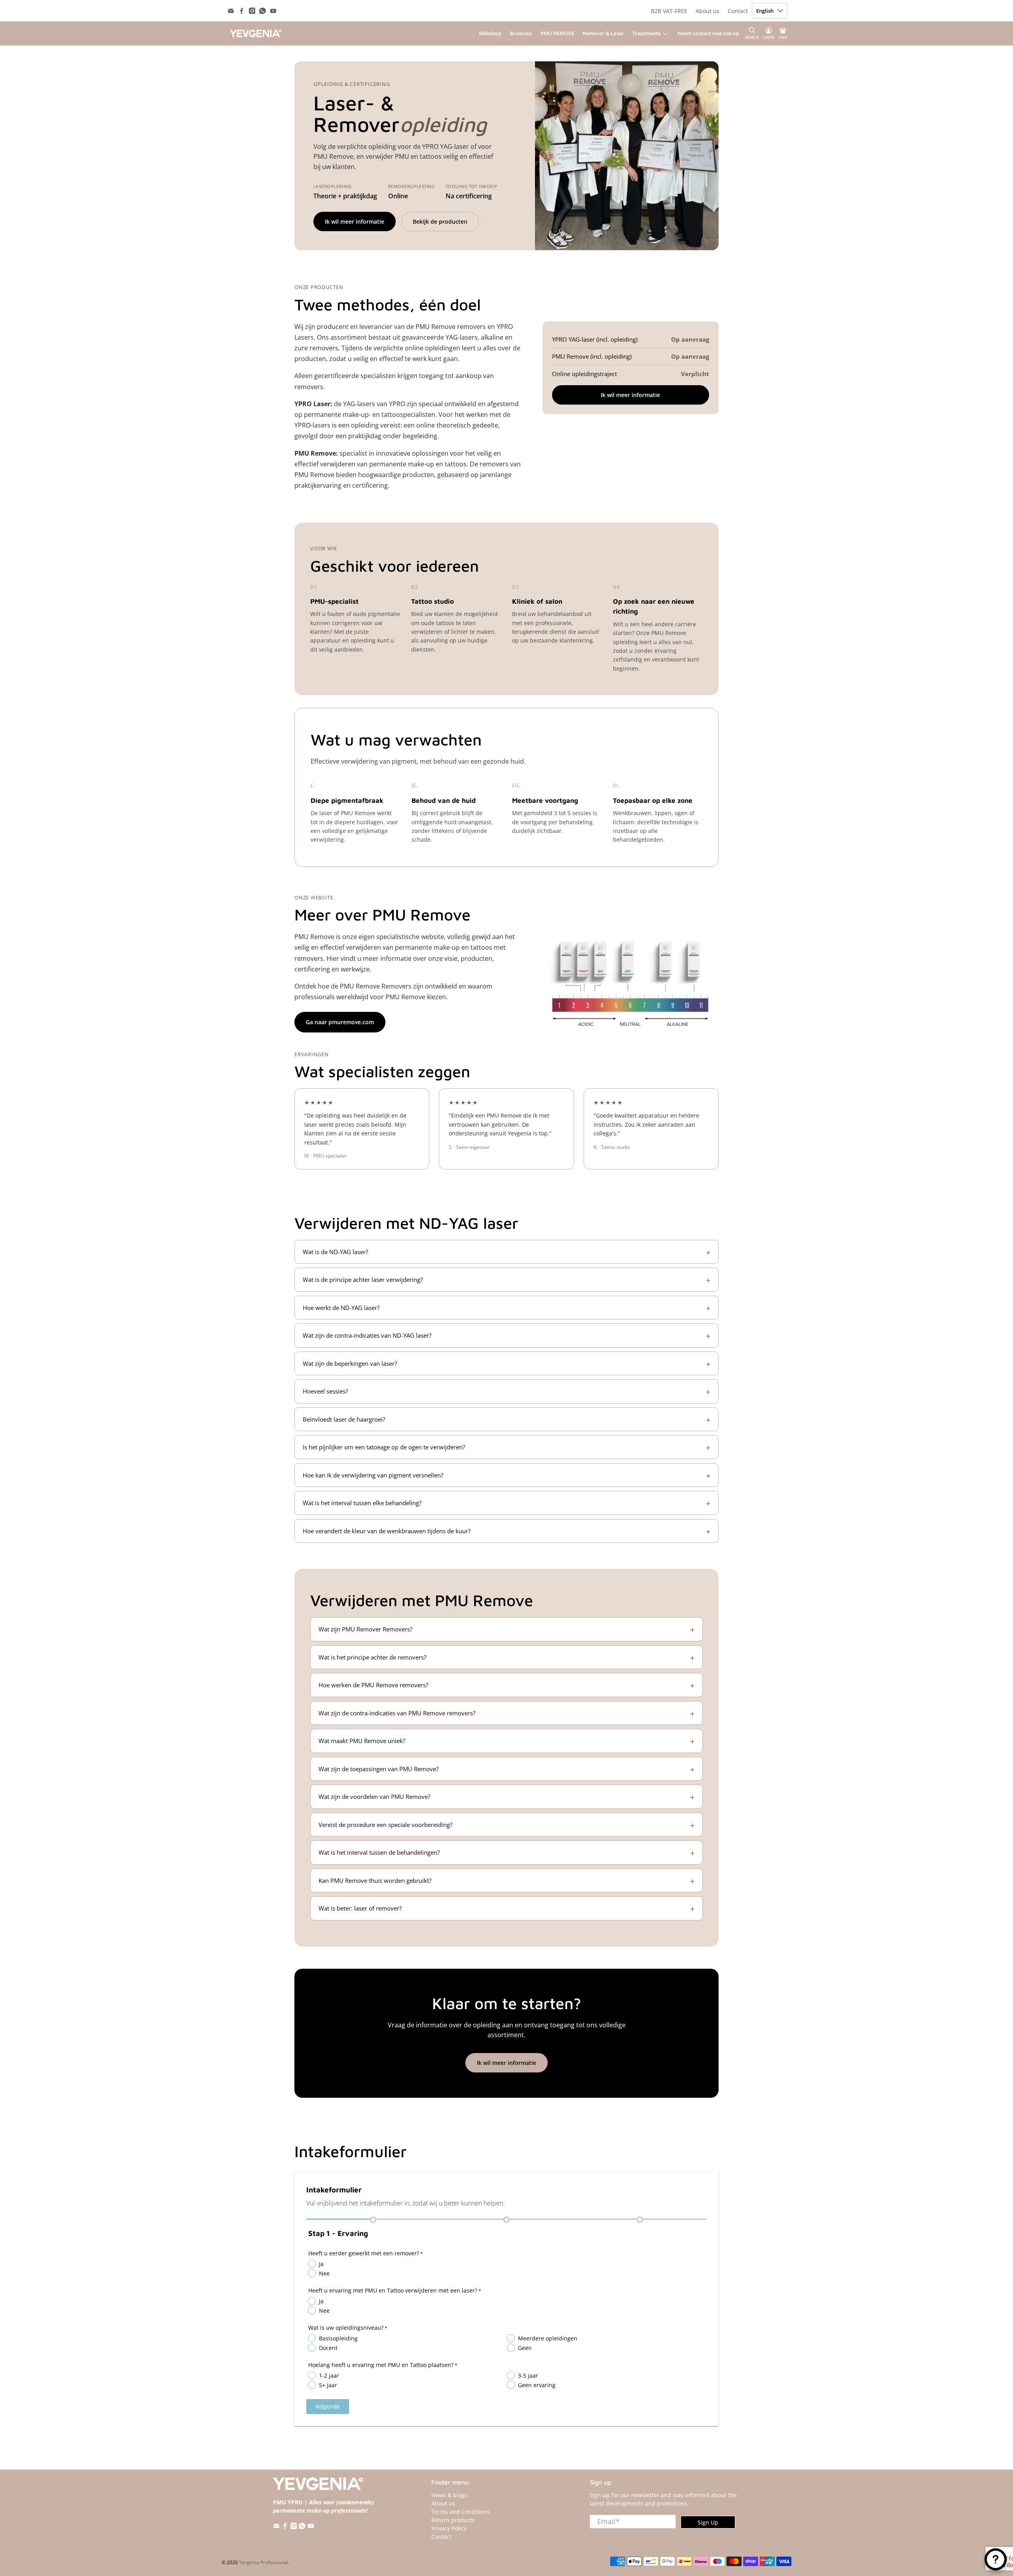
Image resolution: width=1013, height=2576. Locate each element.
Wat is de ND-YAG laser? (335, 1252)
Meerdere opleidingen (548, 2338)
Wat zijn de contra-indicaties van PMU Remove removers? (397, 1713)
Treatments (646, 33)
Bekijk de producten (440, 221)
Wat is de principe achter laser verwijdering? (363, 1279)
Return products (453, 2520)
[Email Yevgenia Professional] (231, 11)
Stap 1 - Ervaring (338, 2233)
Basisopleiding (338, 2338)
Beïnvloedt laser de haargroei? (344, 1419)
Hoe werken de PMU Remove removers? (373, 1685)
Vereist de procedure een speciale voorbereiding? (385, 1825)
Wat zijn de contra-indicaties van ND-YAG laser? (367, 1335)
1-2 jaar (329, 2375)
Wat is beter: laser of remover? (360, 1908)
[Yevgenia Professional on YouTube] (273, 11)
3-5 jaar (528, 2375)
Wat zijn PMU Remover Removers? (365, 1629)
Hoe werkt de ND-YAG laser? (341, 1308)
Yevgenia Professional (263, 2562)
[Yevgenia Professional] (256, 33)
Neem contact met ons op (708, 33)
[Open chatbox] (996, 2559)
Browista (521, 33)
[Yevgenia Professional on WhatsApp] (263, 11)
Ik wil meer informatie (355, 221)
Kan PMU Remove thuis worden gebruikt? (375, 1880)
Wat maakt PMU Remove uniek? (362, 1741)
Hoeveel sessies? (325, 1391)
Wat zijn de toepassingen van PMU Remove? (378, 1769)
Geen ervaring (537, 2385)
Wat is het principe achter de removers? (372, 1657)
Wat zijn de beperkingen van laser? (350, 1363)
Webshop (490, 33)
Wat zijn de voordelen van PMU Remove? (374, 1797)
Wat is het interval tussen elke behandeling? (362, 1503)
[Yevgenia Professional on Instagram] (252, 11)
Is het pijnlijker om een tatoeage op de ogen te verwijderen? (384, 1447)
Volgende (328, 2406)
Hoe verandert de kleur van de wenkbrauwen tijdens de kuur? (387, 1531)
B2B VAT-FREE (669, 11)
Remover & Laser (603, 33)
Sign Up (708, 2522)
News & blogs (449, 2495)
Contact (738, 11)
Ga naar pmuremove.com (340, 1022)
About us (708, 11)
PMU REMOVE (557, 33)
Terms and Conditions (461, 2512)
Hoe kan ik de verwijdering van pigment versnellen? (373, 1475)
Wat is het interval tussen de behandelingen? (379, 1852)
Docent (328, 2348)
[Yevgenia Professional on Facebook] (242, 11)
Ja (321, 2264)
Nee (324, 2273)
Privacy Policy (449, 2528)
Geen (525, 2348)
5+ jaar (328, 2385)
